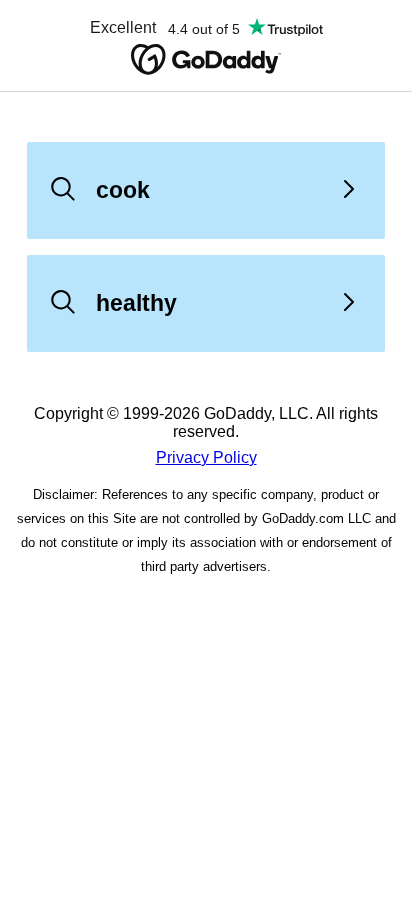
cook (123, 190)
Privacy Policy (206, 457)
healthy (136, 303)
